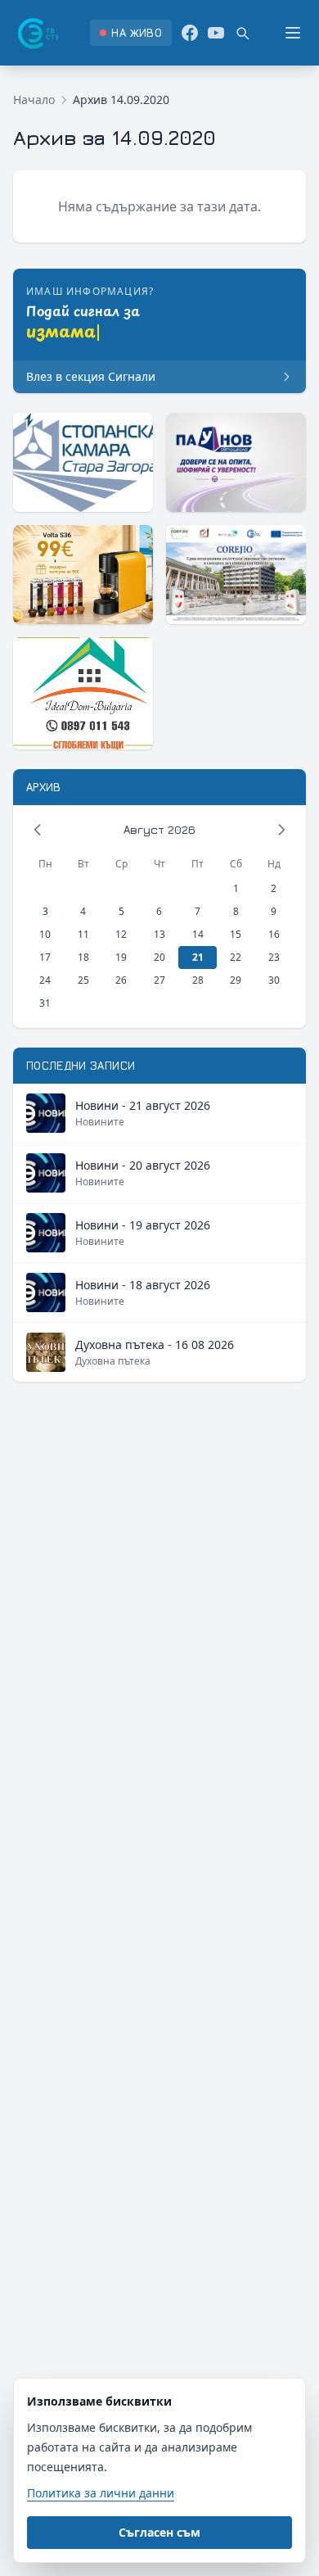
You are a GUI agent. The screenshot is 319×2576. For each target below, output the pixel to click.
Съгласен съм (159, 2532)
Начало (34, 100)
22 (236, 957)
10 (45, 934)
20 (159, 957)
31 (45, 1003)
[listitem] (130, 33)
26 (121, 980)
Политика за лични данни (101, 2493)
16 (274, 934)
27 (159, 980)
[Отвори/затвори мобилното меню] (293, 33)
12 (121, 934)
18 (83, 957)
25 (83, 980)
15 (236, 934)
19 (121, 957)
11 (83, 934)
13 (159, 934)
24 (45, 980)
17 (45, 957)
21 (198, 957)
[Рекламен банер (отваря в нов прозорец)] (83, 462)
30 (274, 980)
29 (236, 980)
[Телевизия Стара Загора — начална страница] (37, 33)
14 (198, 934)
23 (274, 957)
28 (198, 980)
